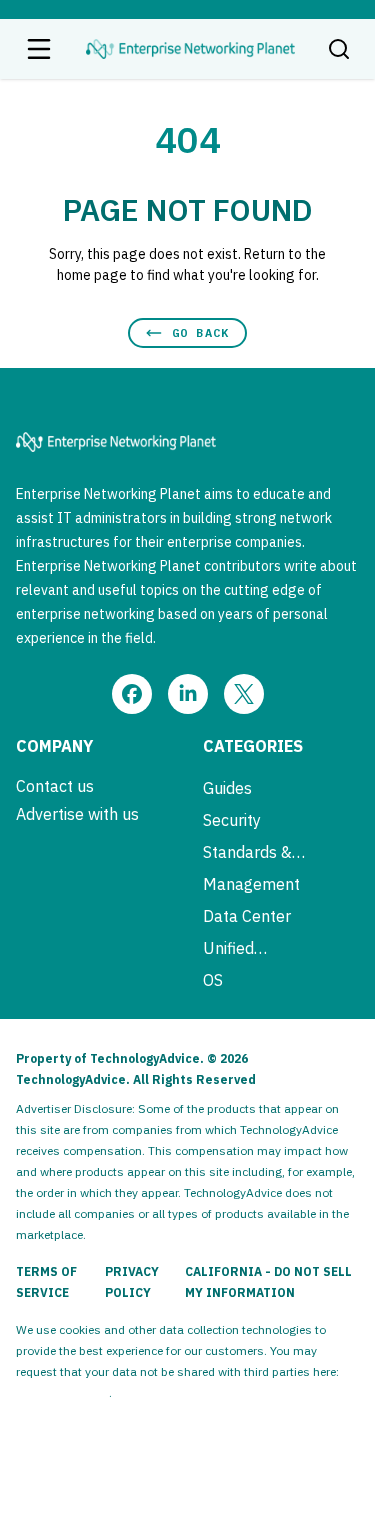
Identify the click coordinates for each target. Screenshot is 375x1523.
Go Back (200, 332)
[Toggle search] (339, 49)
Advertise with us (77, 814)
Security (232, 820)
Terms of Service (46, 1282)
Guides (227, 788)
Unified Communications (263, 948)
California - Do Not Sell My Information (268, 1282)
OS (213, 980)
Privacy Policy (132, 1282)
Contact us (55, 786)
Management (251, 884)
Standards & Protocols (247, 852)
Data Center (247, 916)
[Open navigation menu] (39, 49)
